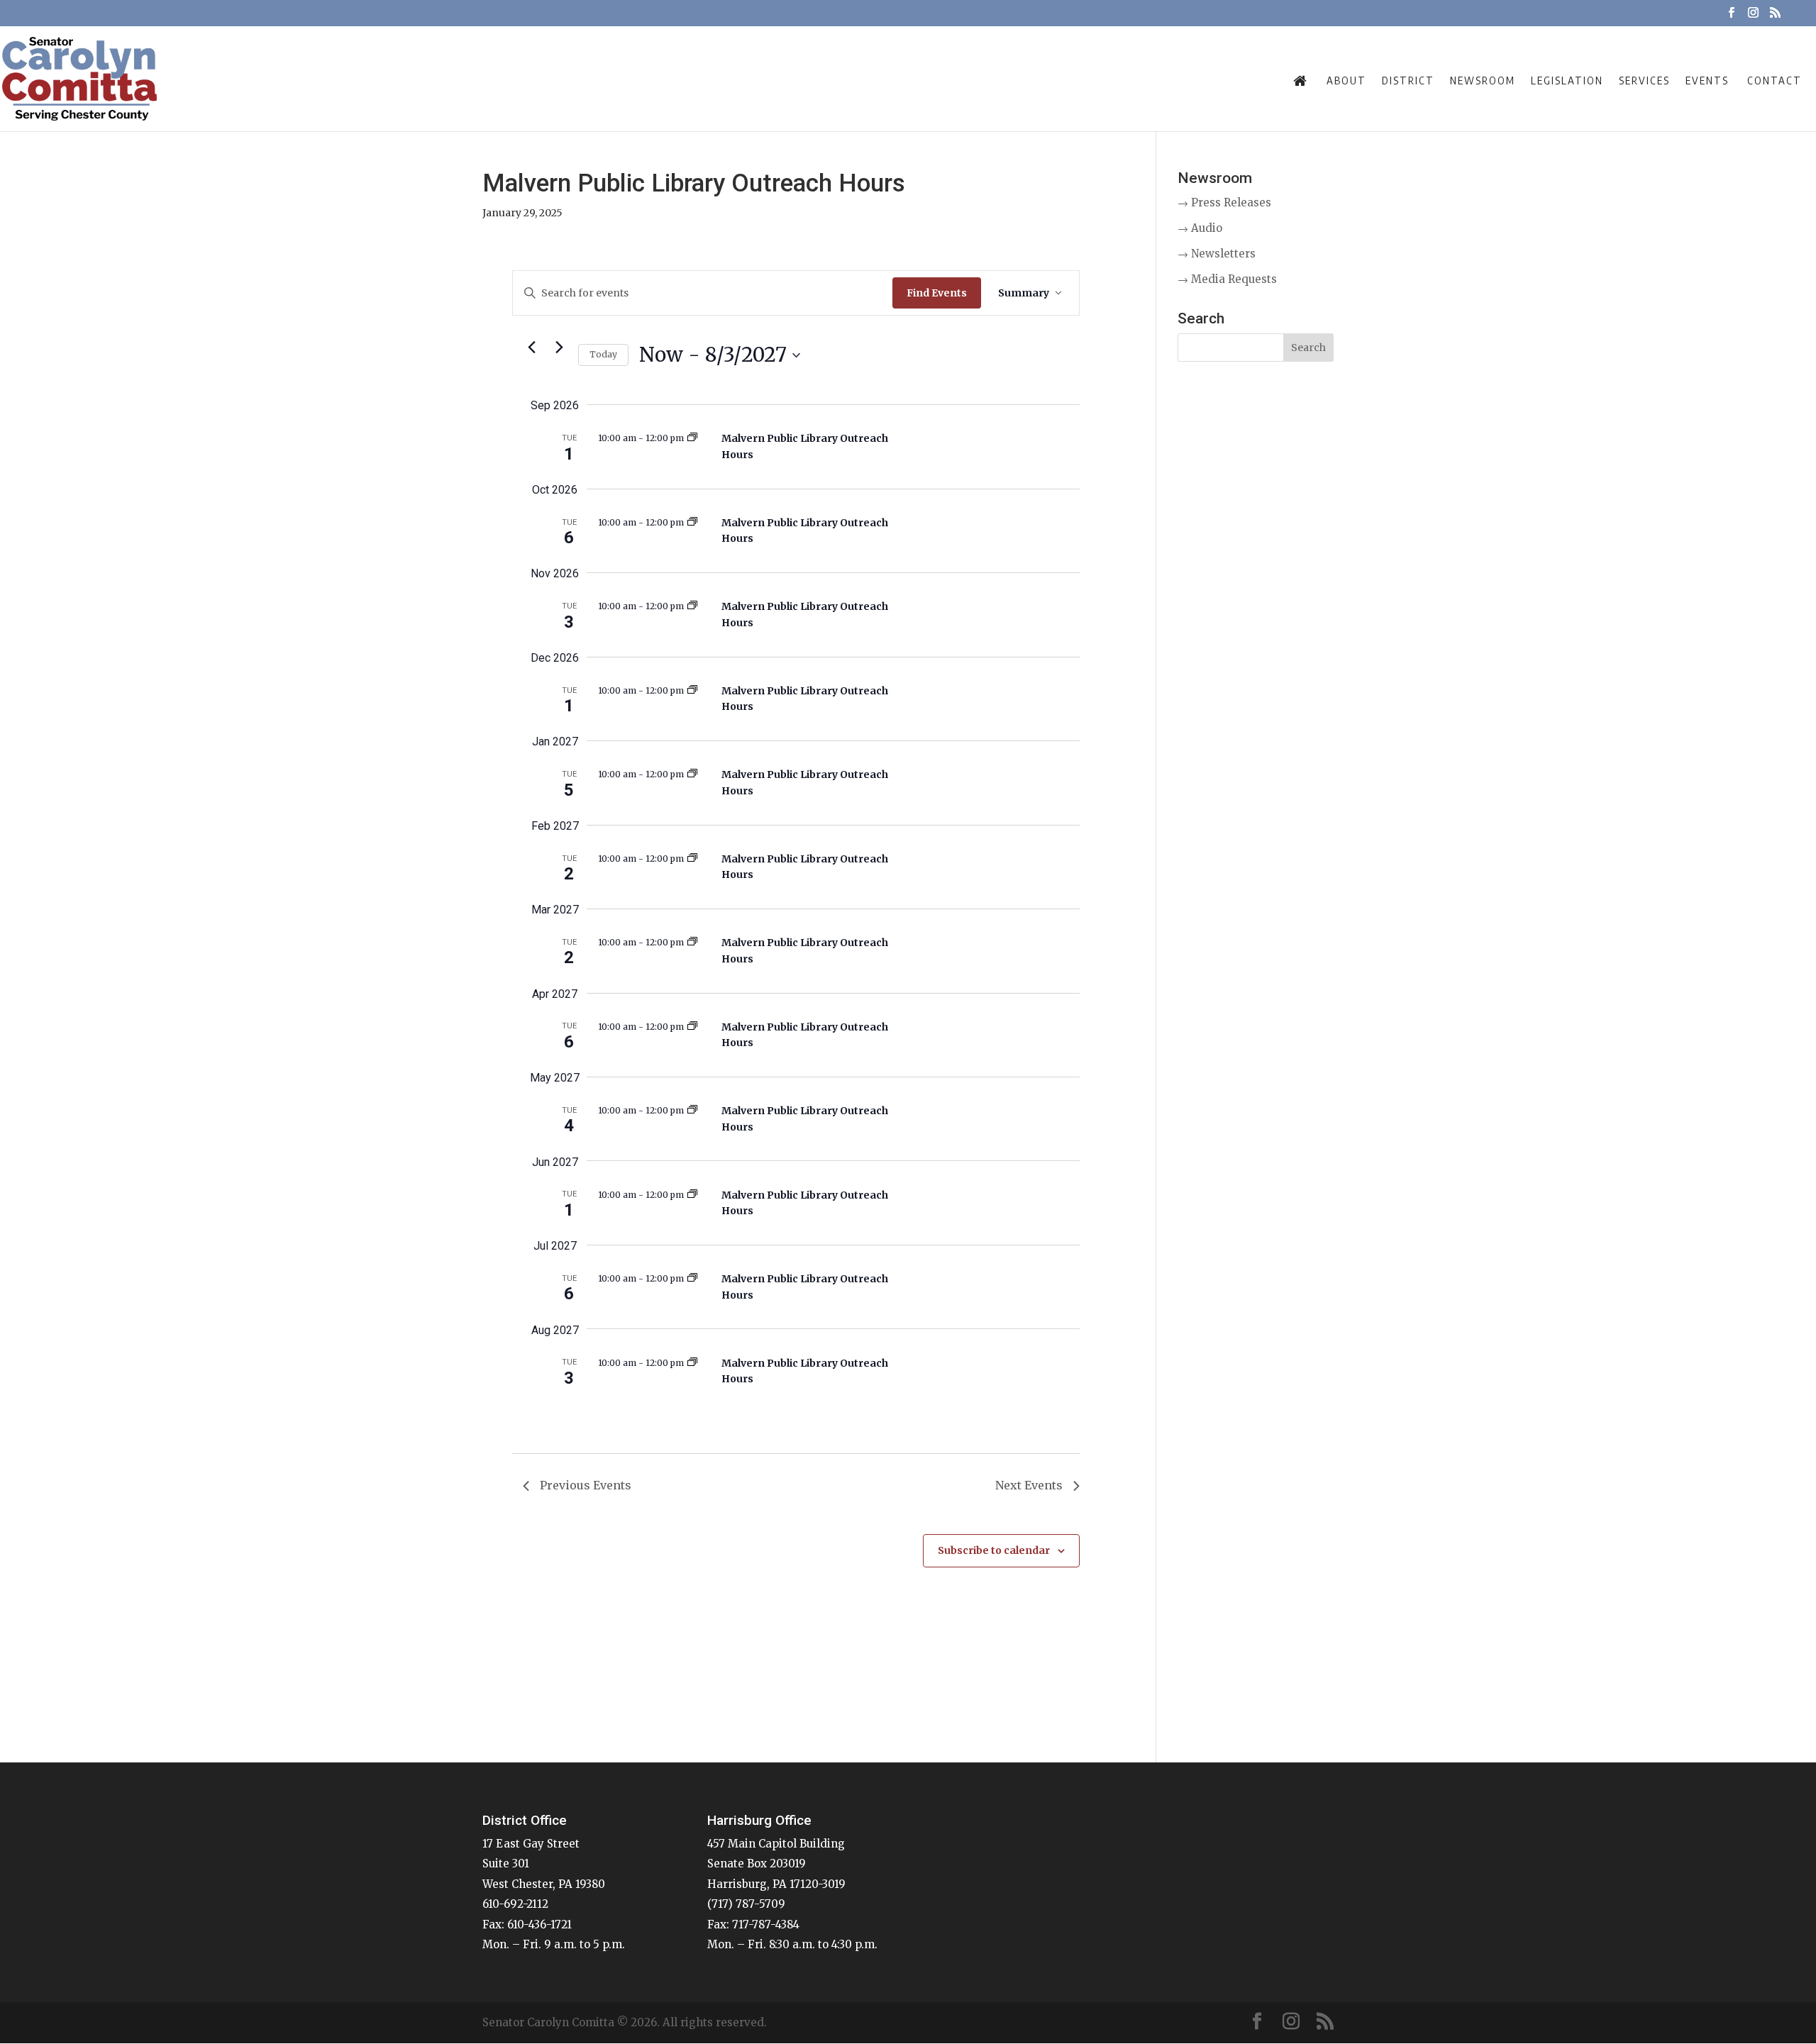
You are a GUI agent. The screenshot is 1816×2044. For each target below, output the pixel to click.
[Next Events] (559, 347)
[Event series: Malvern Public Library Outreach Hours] (692, 438)
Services (1644, 80)
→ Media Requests (1227, 279)
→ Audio (1200, 228)
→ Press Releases (1224, 202)
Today (603, 354)
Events (1707, 80)
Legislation (1567, 80)
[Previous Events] (531, 347)
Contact (1775, 80)
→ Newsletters (1217, 254)
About (1346, 80)
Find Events (937, 293)
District (1408, 80)
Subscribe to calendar (994, 1550)
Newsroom (1483, 80)
